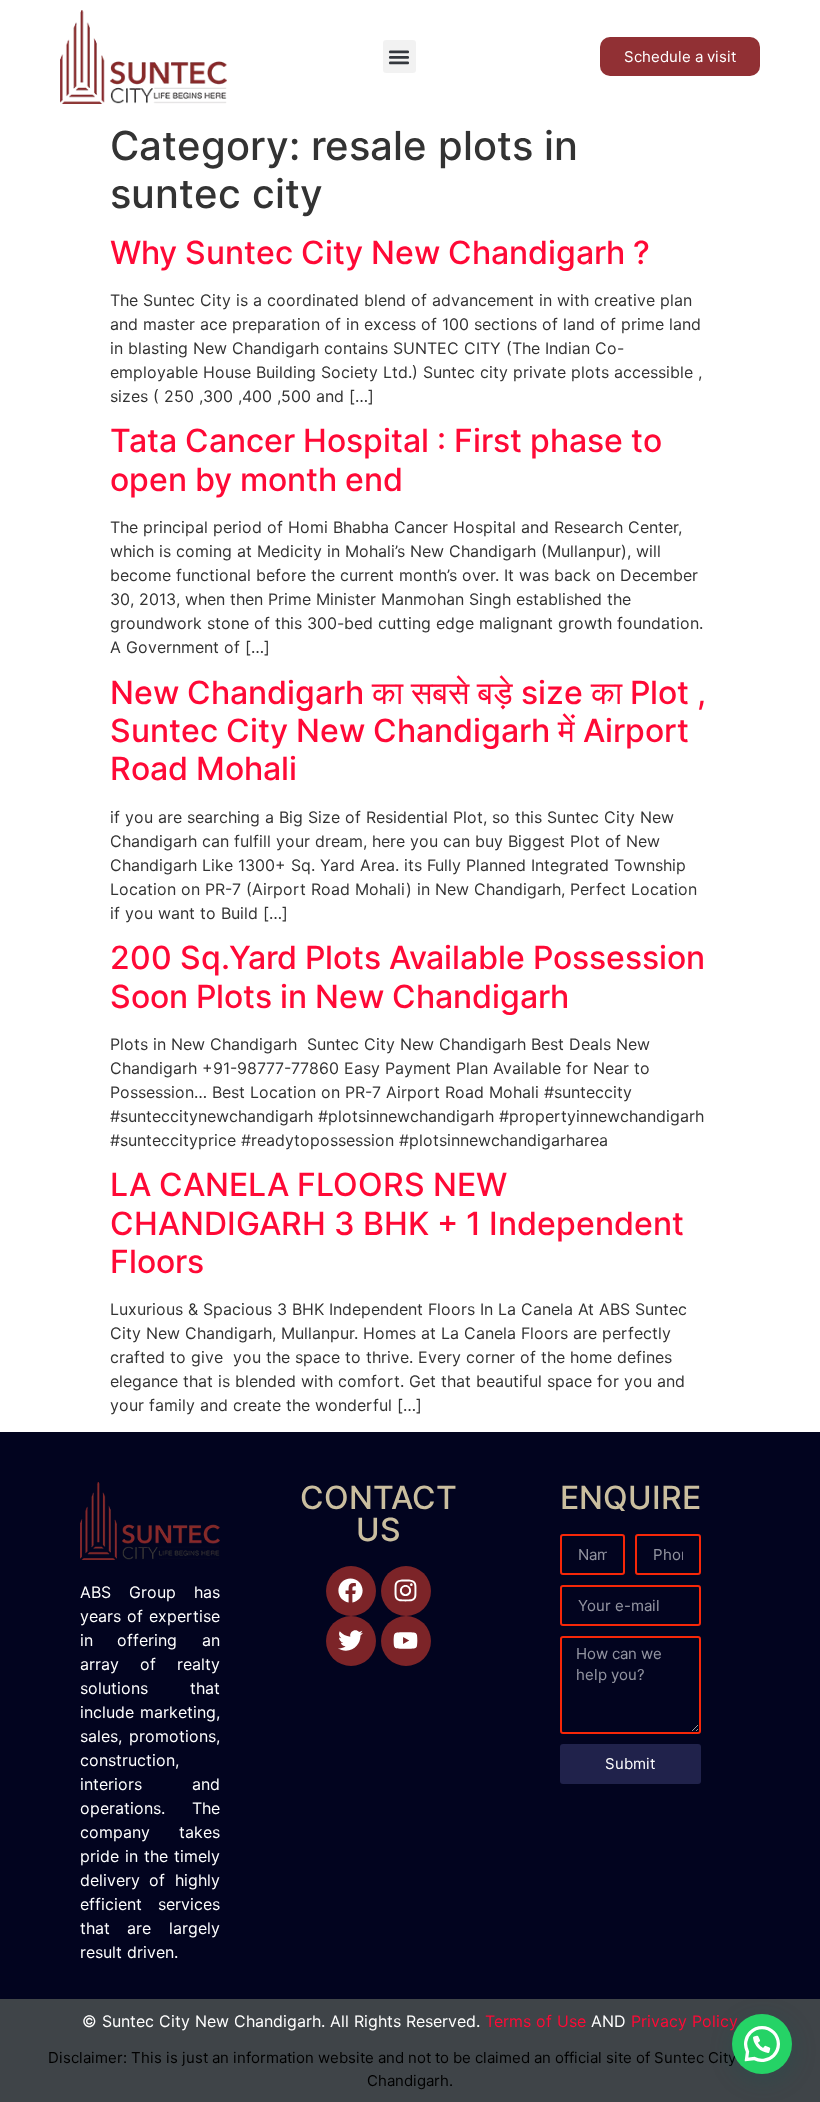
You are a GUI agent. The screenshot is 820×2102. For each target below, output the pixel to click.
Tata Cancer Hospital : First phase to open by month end (386, 459)
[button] (399, 56)
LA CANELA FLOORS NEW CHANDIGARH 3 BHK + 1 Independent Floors (397, 1223)
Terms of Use (535, 2021)
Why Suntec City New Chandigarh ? (380, 252)
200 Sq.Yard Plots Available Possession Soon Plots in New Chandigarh (407, 976)
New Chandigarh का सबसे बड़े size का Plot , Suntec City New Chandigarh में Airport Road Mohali (408, 731)
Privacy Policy (684, 2021)
